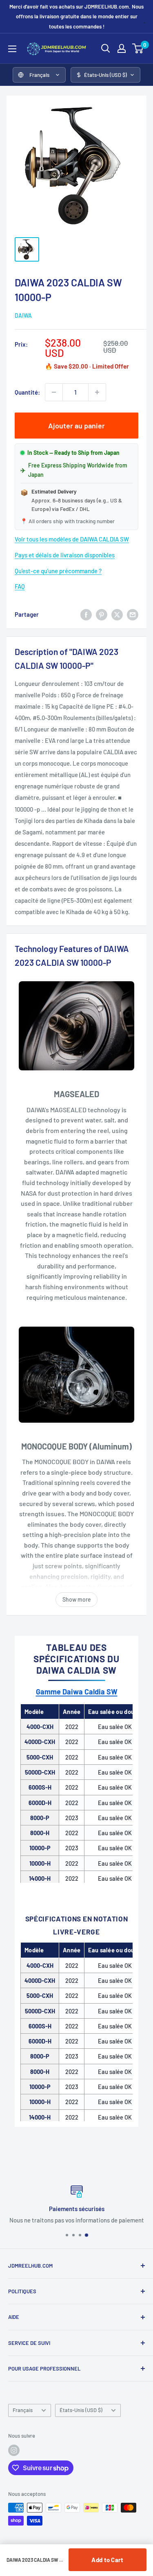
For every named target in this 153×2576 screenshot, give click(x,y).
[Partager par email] (133, 614)
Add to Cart (107, 2560)
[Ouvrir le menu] (12, 49)
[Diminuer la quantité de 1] (54, 392)
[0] (138, 48)
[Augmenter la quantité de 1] (97, 392)
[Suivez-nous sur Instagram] (14, 2450)
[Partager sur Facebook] (86, 614)
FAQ (20, 586)
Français (23, 2410)
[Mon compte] (122, 48)
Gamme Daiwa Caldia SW (77, 1692)
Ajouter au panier (76, 426)
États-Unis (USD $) (81, 2410)
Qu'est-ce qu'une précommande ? (58, 571)
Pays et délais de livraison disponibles (65, 555)
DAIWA (23, 315)
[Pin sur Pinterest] (102, 614)
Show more (77, 1599)
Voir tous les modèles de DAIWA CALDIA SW (72, 539)
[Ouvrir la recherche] (106, 48)
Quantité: (27, 392)
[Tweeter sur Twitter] (117, 614)
